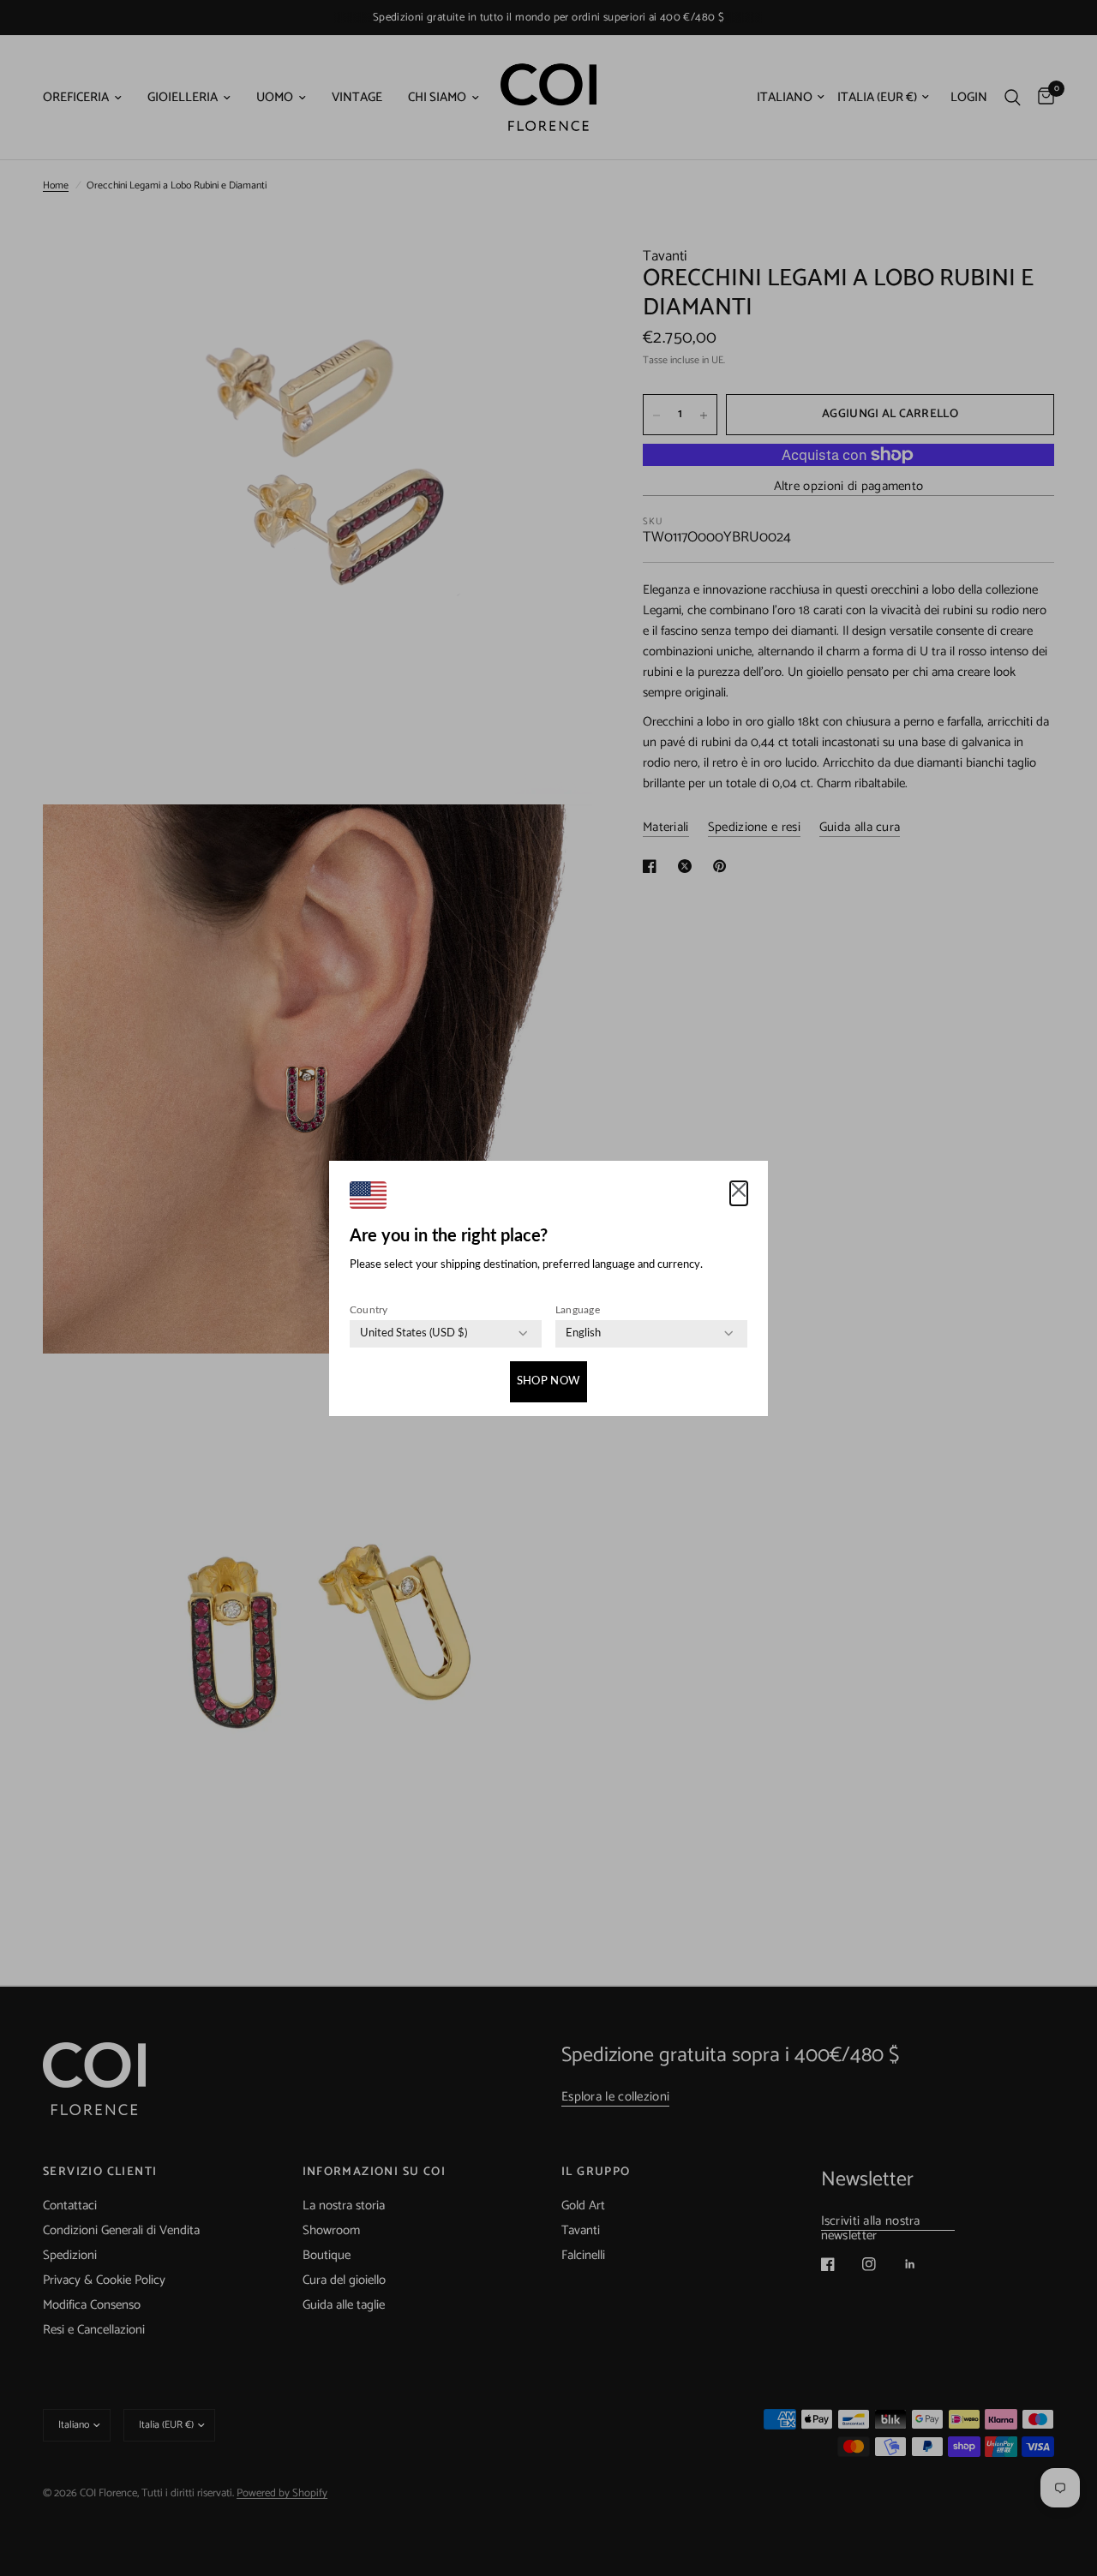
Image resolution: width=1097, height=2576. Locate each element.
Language (578, 1310)
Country (369, 1310)
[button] (739, 1193)
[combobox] (414, 1334)
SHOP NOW (548, 1381)
